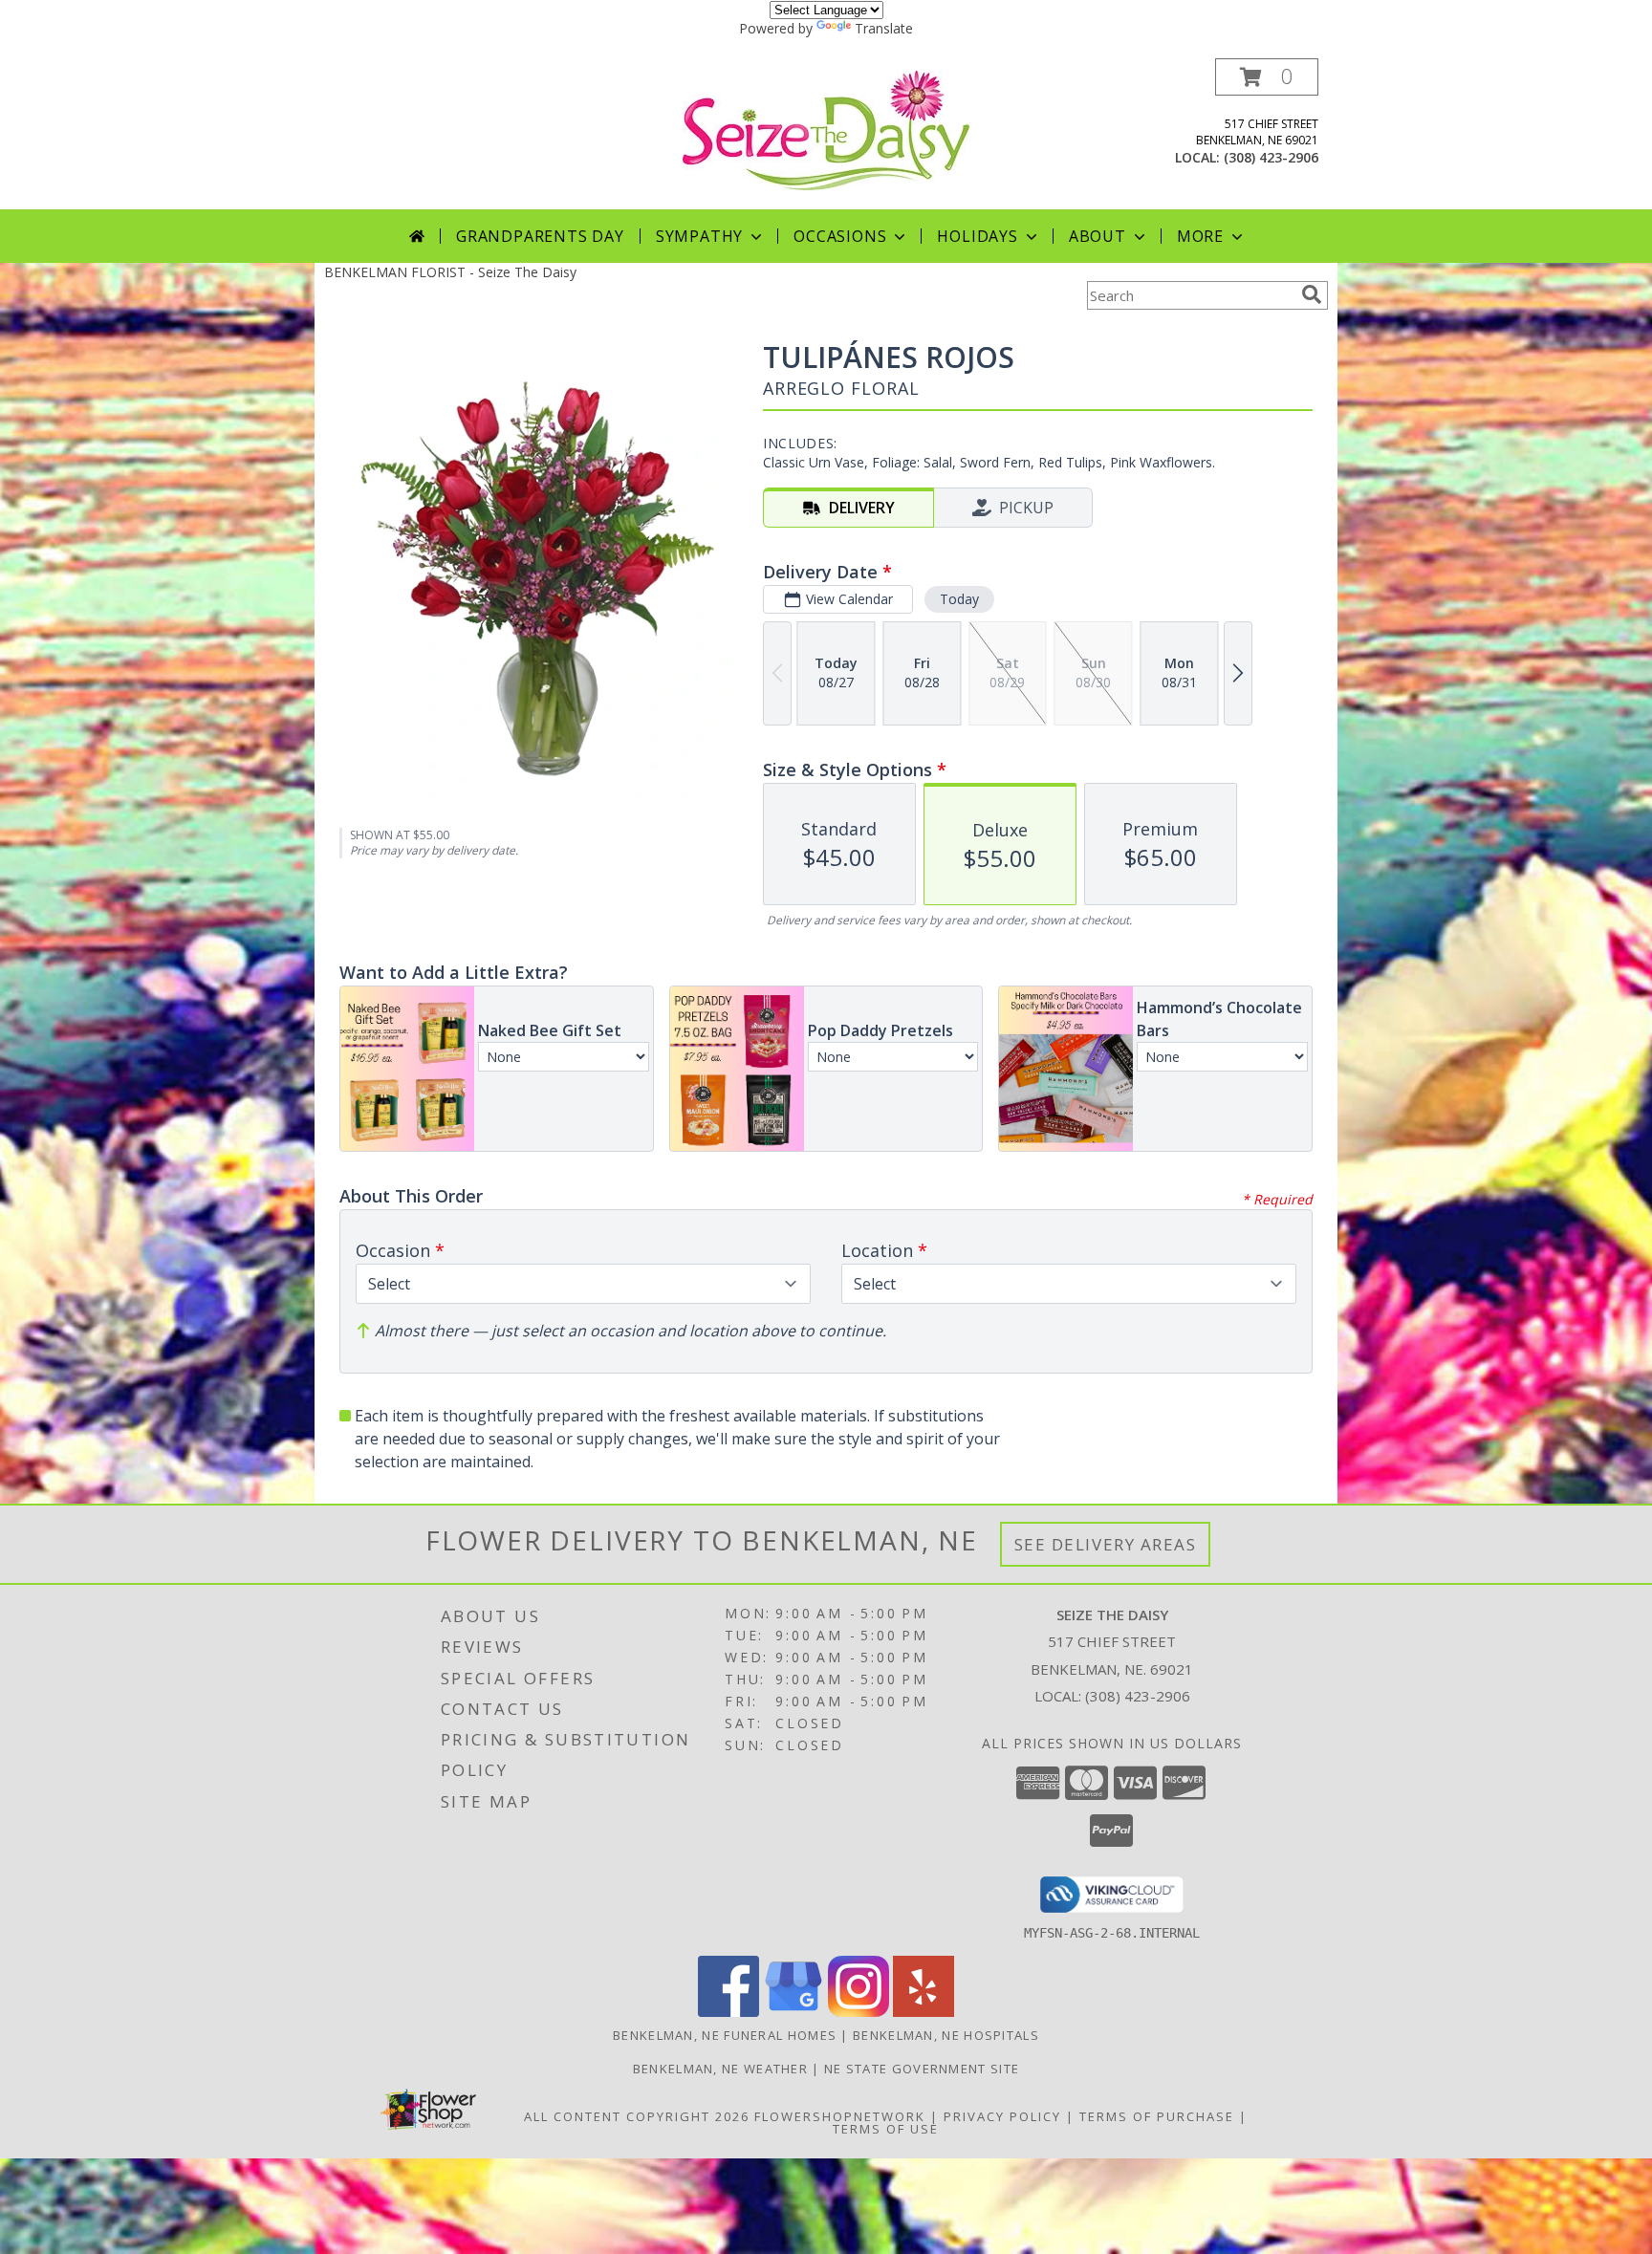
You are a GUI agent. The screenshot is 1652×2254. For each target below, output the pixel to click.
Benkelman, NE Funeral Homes (725, 2035)
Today (959, 599)
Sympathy (699, 236)
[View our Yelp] (924, 2012)
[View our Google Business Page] (793, 2012)
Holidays (977, 236)
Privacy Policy (1002, 2116)
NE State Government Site (922, 2069)
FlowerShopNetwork (840, 2116)
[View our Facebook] (728, 2012)
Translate (884, 28)
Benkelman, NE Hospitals (946, 2035)
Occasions (840, 236)
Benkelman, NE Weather (720, 2069)
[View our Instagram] (859, 2012)
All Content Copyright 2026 (637, 2116)
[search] (1312, 294)
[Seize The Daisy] (826, 129)
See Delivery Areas (1106, 1544)
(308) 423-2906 (1271, 157)
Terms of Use (886, 2129)
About (1098, 236)
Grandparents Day (540, 236)
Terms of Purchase (1157, 2116)
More (1200, 236)
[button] (1267, 77)
